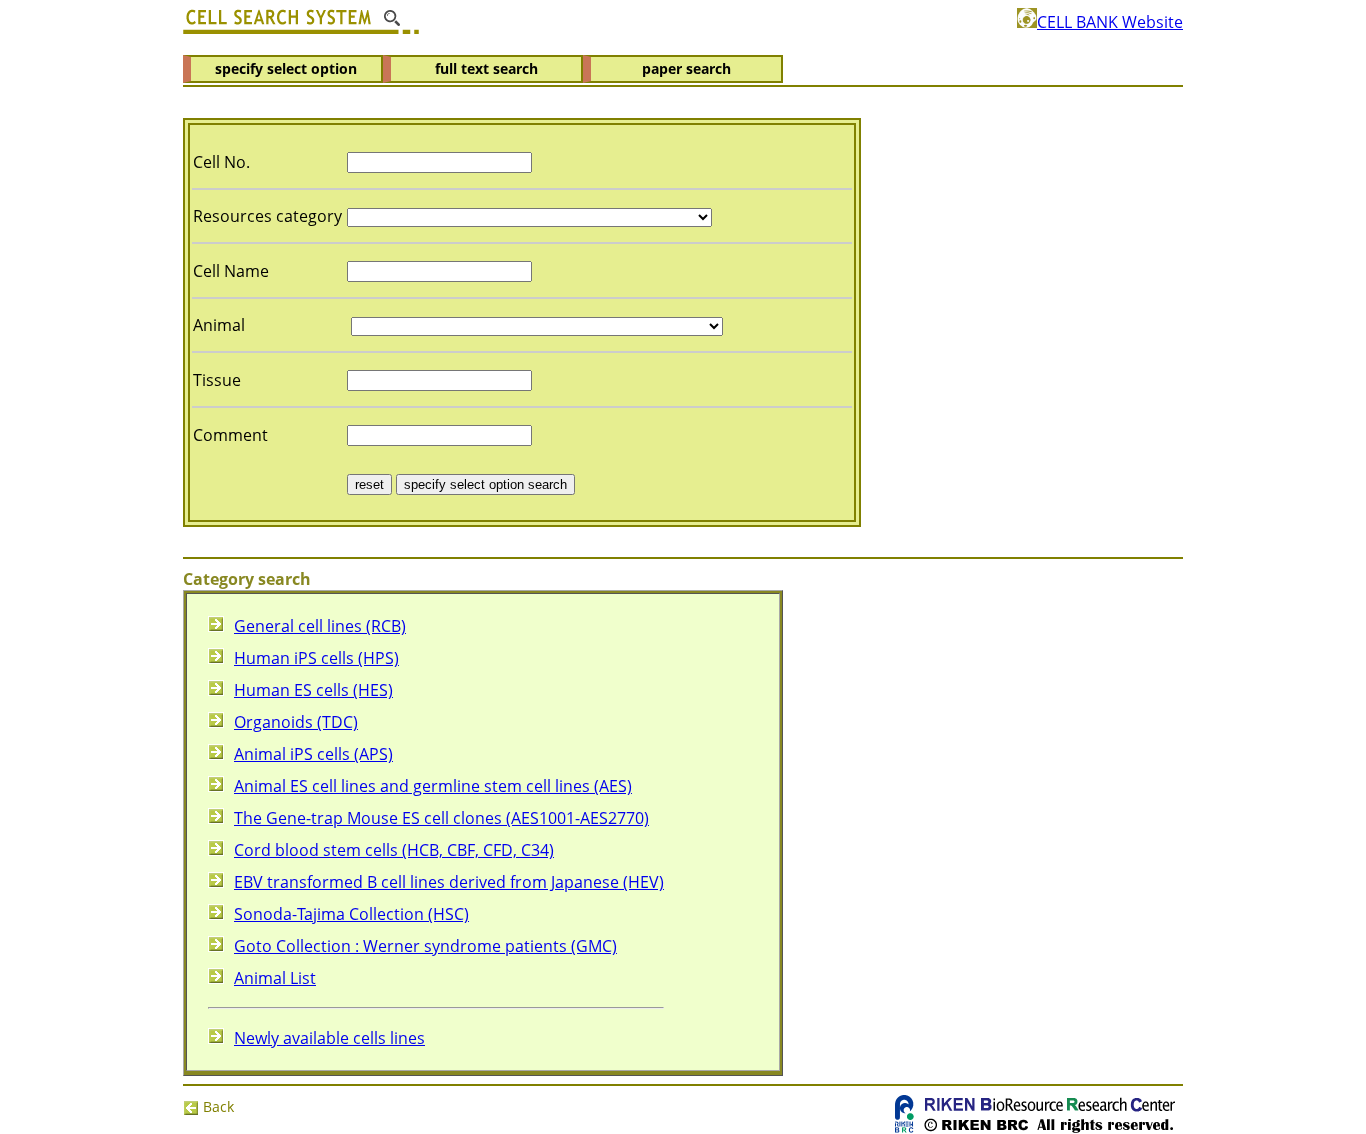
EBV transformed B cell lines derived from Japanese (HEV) (449, 882)
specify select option (286, 68)
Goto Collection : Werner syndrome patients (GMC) (425, 946)
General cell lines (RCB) (320, 626)
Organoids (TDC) (296, 722)
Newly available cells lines (329, 1038)
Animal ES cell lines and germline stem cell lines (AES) (433, 786)
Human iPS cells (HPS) (316, 658)
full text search (486, 68)
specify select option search (485, 484)
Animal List (275, 978)
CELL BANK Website (1110, 22)
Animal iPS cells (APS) (313, 754)
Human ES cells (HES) (313, 690)
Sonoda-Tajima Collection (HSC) (351, 914)
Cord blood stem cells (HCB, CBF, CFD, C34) (394, 850)
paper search (686, 68)
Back (216, 1106)
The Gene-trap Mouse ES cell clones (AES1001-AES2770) (441, 818)
